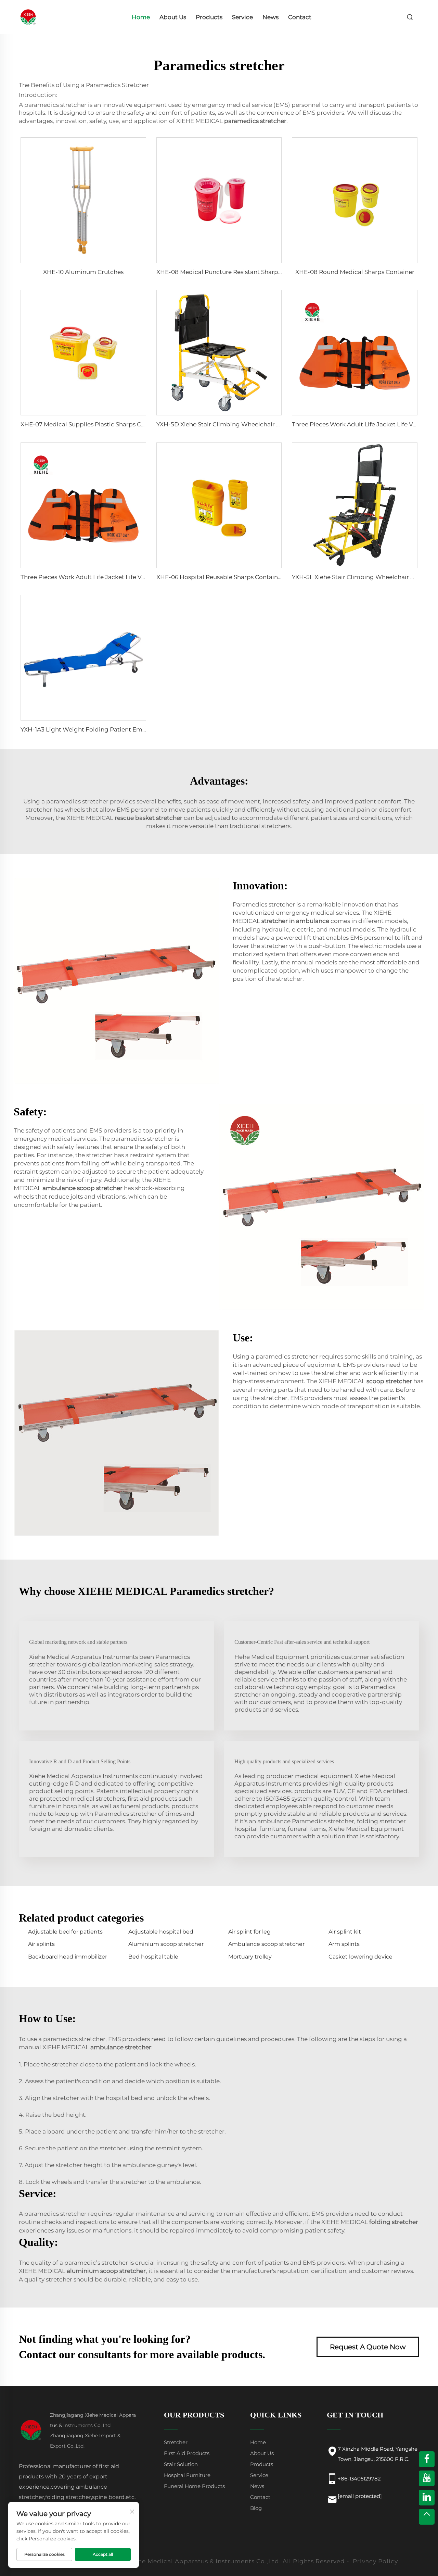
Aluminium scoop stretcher (166, 1944)
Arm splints (344, 1944)
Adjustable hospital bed (161, 1932)
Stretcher (176, 2442)
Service (242, 17)
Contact (300, 17)
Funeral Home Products (194, 2486)
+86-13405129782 (359, 2479)
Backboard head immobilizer (68, 1957)
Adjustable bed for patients (65, 1932)
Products (209, 17)
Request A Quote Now (368, 2347)
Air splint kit (345, 1932)
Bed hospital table (153, 1957)
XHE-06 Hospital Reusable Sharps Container (220, 577)
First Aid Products (187, 2453)
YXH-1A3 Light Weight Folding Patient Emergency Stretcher (107, 729)
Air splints (41, 1944)
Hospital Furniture (187, 2475)
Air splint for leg (249, 1932)
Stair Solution (181, 2464)
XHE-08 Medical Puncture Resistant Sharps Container (234, 272)
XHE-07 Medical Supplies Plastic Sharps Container (93, 424)
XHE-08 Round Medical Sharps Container (355, 272)
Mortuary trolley (250, 1957)
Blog (256, 2508)
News (270, 17)
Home (141, 17)
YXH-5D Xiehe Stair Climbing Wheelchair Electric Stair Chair (243, 424)
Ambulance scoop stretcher (266, 1944)
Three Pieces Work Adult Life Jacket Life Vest (357, 424)
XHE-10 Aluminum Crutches (83, 272)
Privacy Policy (375, 2561)
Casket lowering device (360, 1957)
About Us (173, 17)
